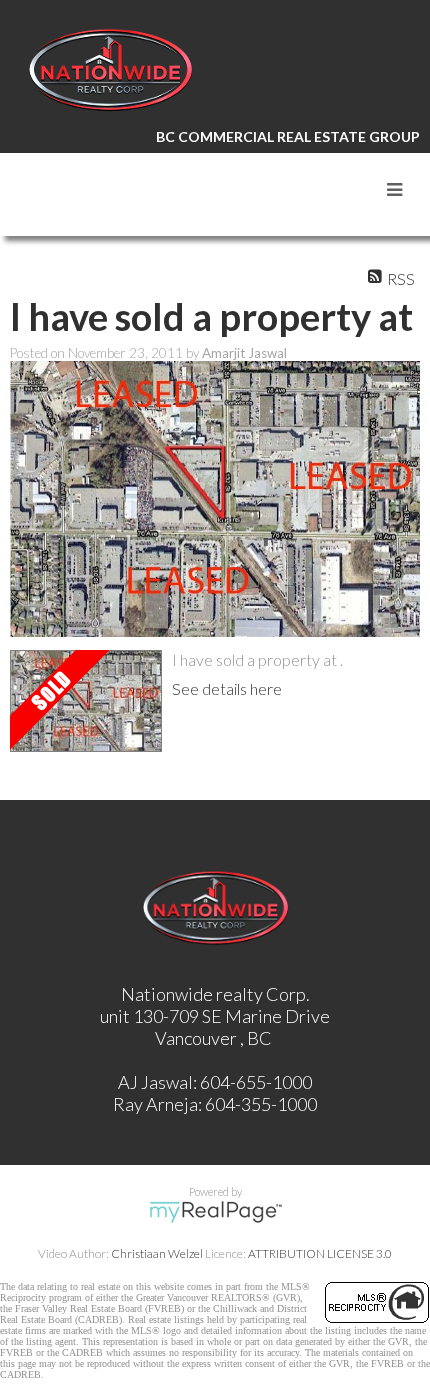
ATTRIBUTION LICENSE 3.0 (320, 1253)
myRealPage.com (215, 1212)
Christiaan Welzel (157, 1253)
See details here (227, 688)
